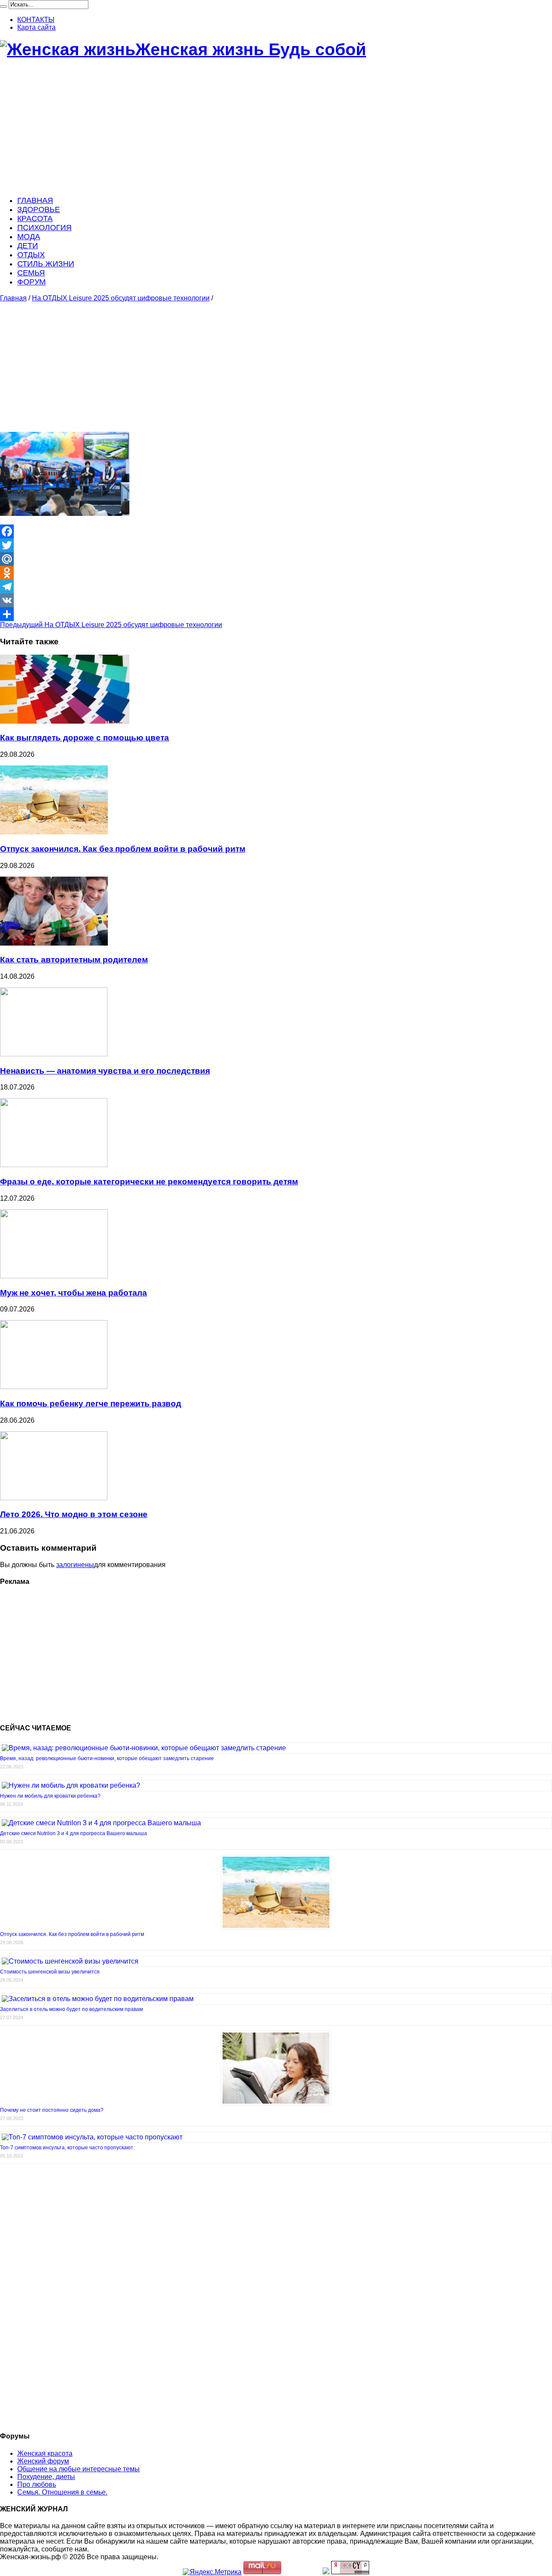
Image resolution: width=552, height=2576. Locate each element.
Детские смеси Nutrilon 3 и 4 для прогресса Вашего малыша (74, 1833)
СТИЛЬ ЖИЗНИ (46, 264)
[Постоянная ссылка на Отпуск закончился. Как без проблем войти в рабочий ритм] (54, 832)
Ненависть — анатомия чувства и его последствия (105, 1071)
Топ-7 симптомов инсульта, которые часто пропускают (67, 2148)
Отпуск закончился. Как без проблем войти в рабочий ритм (123, 849)
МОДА (29, 237)
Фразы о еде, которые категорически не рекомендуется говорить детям (149, 1182)
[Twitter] (276, 545)
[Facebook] (276, 531)
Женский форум (43, 2461)
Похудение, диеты (46, 2477)
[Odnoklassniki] (276, 573)
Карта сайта (36, 27)
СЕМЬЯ (31, 273)
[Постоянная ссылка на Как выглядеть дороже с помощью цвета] (65, 721)
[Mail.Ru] (276, 559)
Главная (13, 298)
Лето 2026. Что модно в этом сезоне (74, 1514)
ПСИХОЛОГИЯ (44, 228)
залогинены (75, 1565)
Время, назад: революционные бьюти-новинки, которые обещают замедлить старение (107, 1758)
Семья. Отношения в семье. (62, 2492)
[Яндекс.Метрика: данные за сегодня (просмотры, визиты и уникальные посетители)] (212, 2572)
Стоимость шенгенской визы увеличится (50, 1972)
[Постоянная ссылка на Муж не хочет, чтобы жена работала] (54, 1276)
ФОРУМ (31, 282)
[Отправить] (276, 614)
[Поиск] (3, 6)
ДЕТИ (28, 246)
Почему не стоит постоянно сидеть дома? (52, 2110)
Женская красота (45, 2453)
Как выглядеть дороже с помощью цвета (85, 738)
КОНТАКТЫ (36, 20)
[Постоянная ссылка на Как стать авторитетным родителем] (54, 943)
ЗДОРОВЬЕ (39, 209)
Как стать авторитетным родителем (74, 960)
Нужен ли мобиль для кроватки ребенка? (50, 1796)
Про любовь (37, 2484)
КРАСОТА (35, 219)
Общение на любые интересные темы (78, 2469)
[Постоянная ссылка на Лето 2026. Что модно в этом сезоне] (54, 1498)
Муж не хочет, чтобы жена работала (74, 1293)
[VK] (276, 600)
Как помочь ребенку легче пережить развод (91, 1404)
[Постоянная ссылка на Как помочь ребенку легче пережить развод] (54, 1387)
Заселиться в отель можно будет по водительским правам (71, 2009)
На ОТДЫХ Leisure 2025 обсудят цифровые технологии (121, 298)
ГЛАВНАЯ (35, 200)
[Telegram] (276, 587)
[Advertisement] (259, 128)
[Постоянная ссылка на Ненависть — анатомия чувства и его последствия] (54, 1054)
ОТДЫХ (31, 255)
